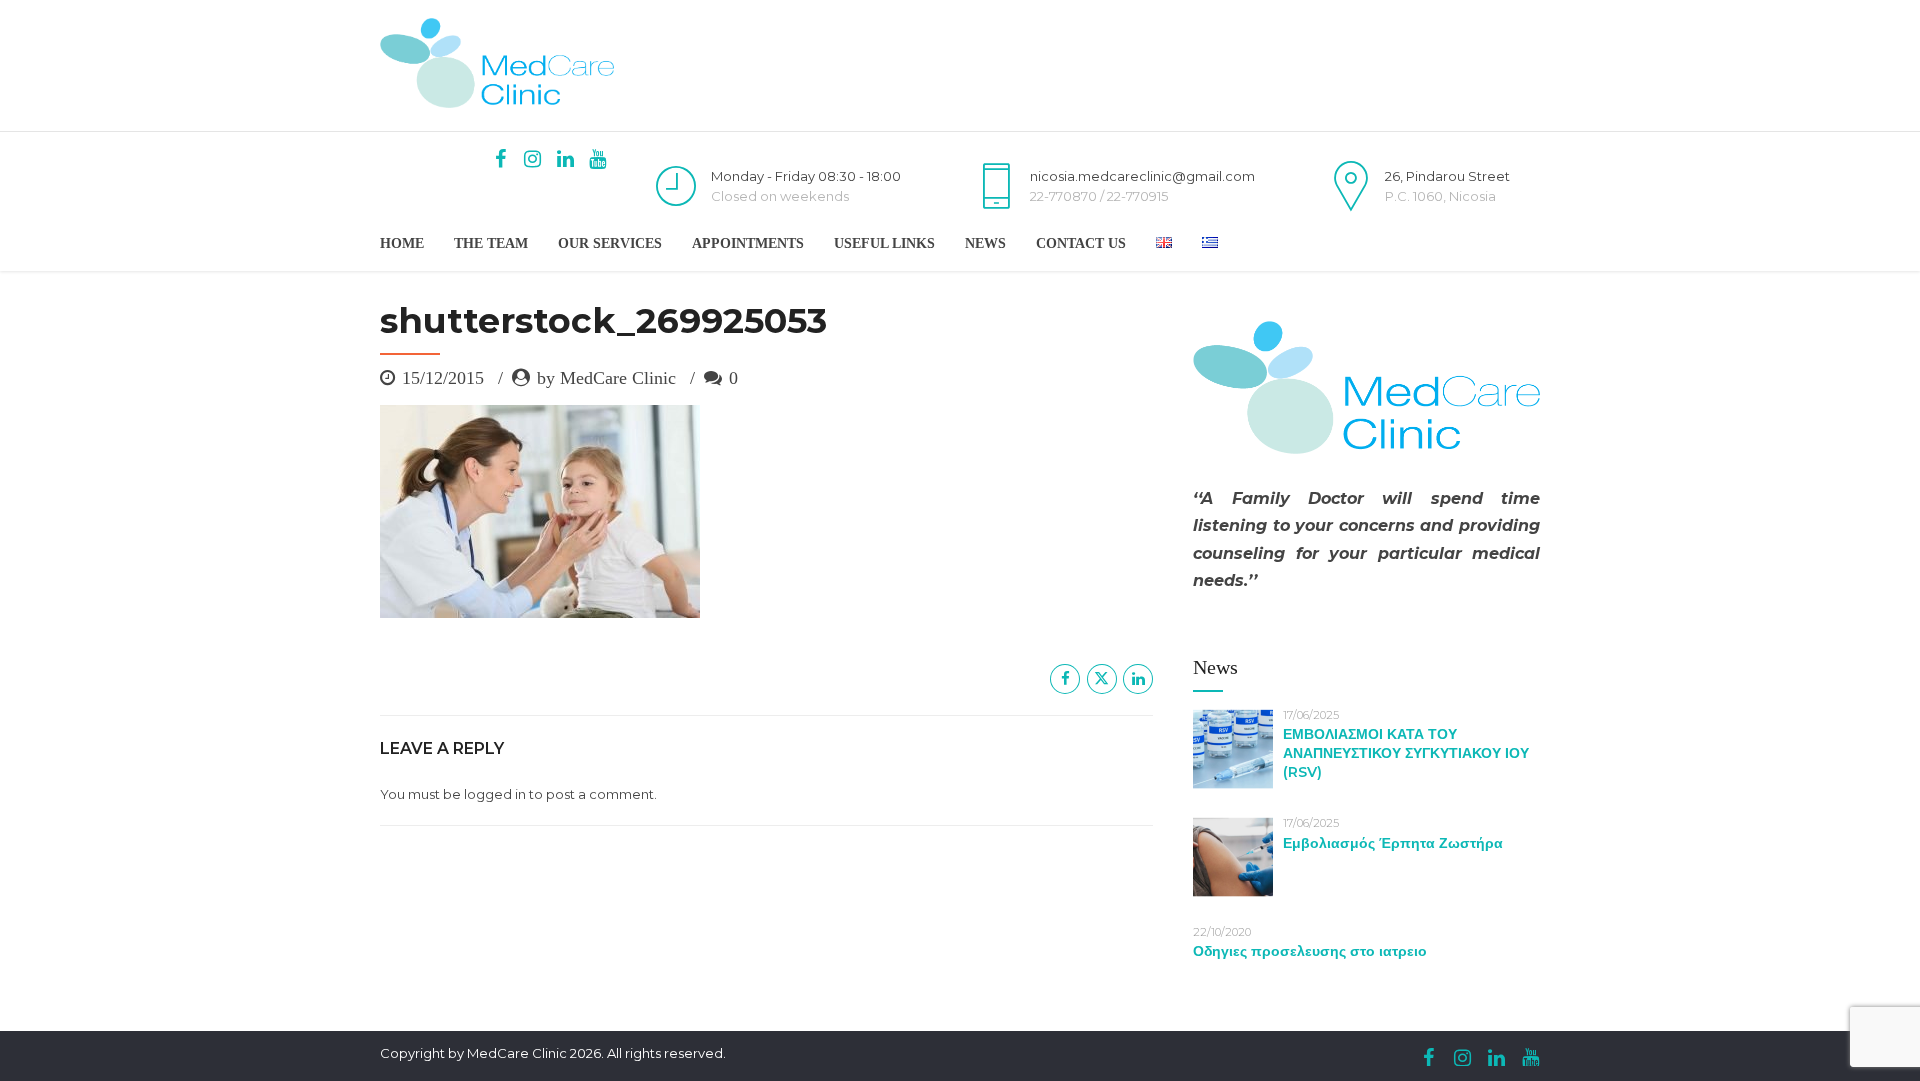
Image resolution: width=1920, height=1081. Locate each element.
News (985, 243)
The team (491, 243)
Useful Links (884, 243)
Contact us (1081, 243)
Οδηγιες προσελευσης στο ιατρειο (1310, 951)
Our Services (610, 243)
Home (402, 243)
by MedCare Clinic (606, 378)
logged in (495, 794)
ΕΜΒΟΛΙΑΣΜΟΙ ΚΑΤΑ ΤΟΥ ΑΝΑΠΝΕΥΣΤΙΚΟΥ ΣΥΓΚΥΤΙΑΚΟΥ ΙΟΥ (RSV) (1406, 753)
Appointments (748, 243)
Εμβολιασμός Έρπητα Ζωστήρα (1393, 843)
